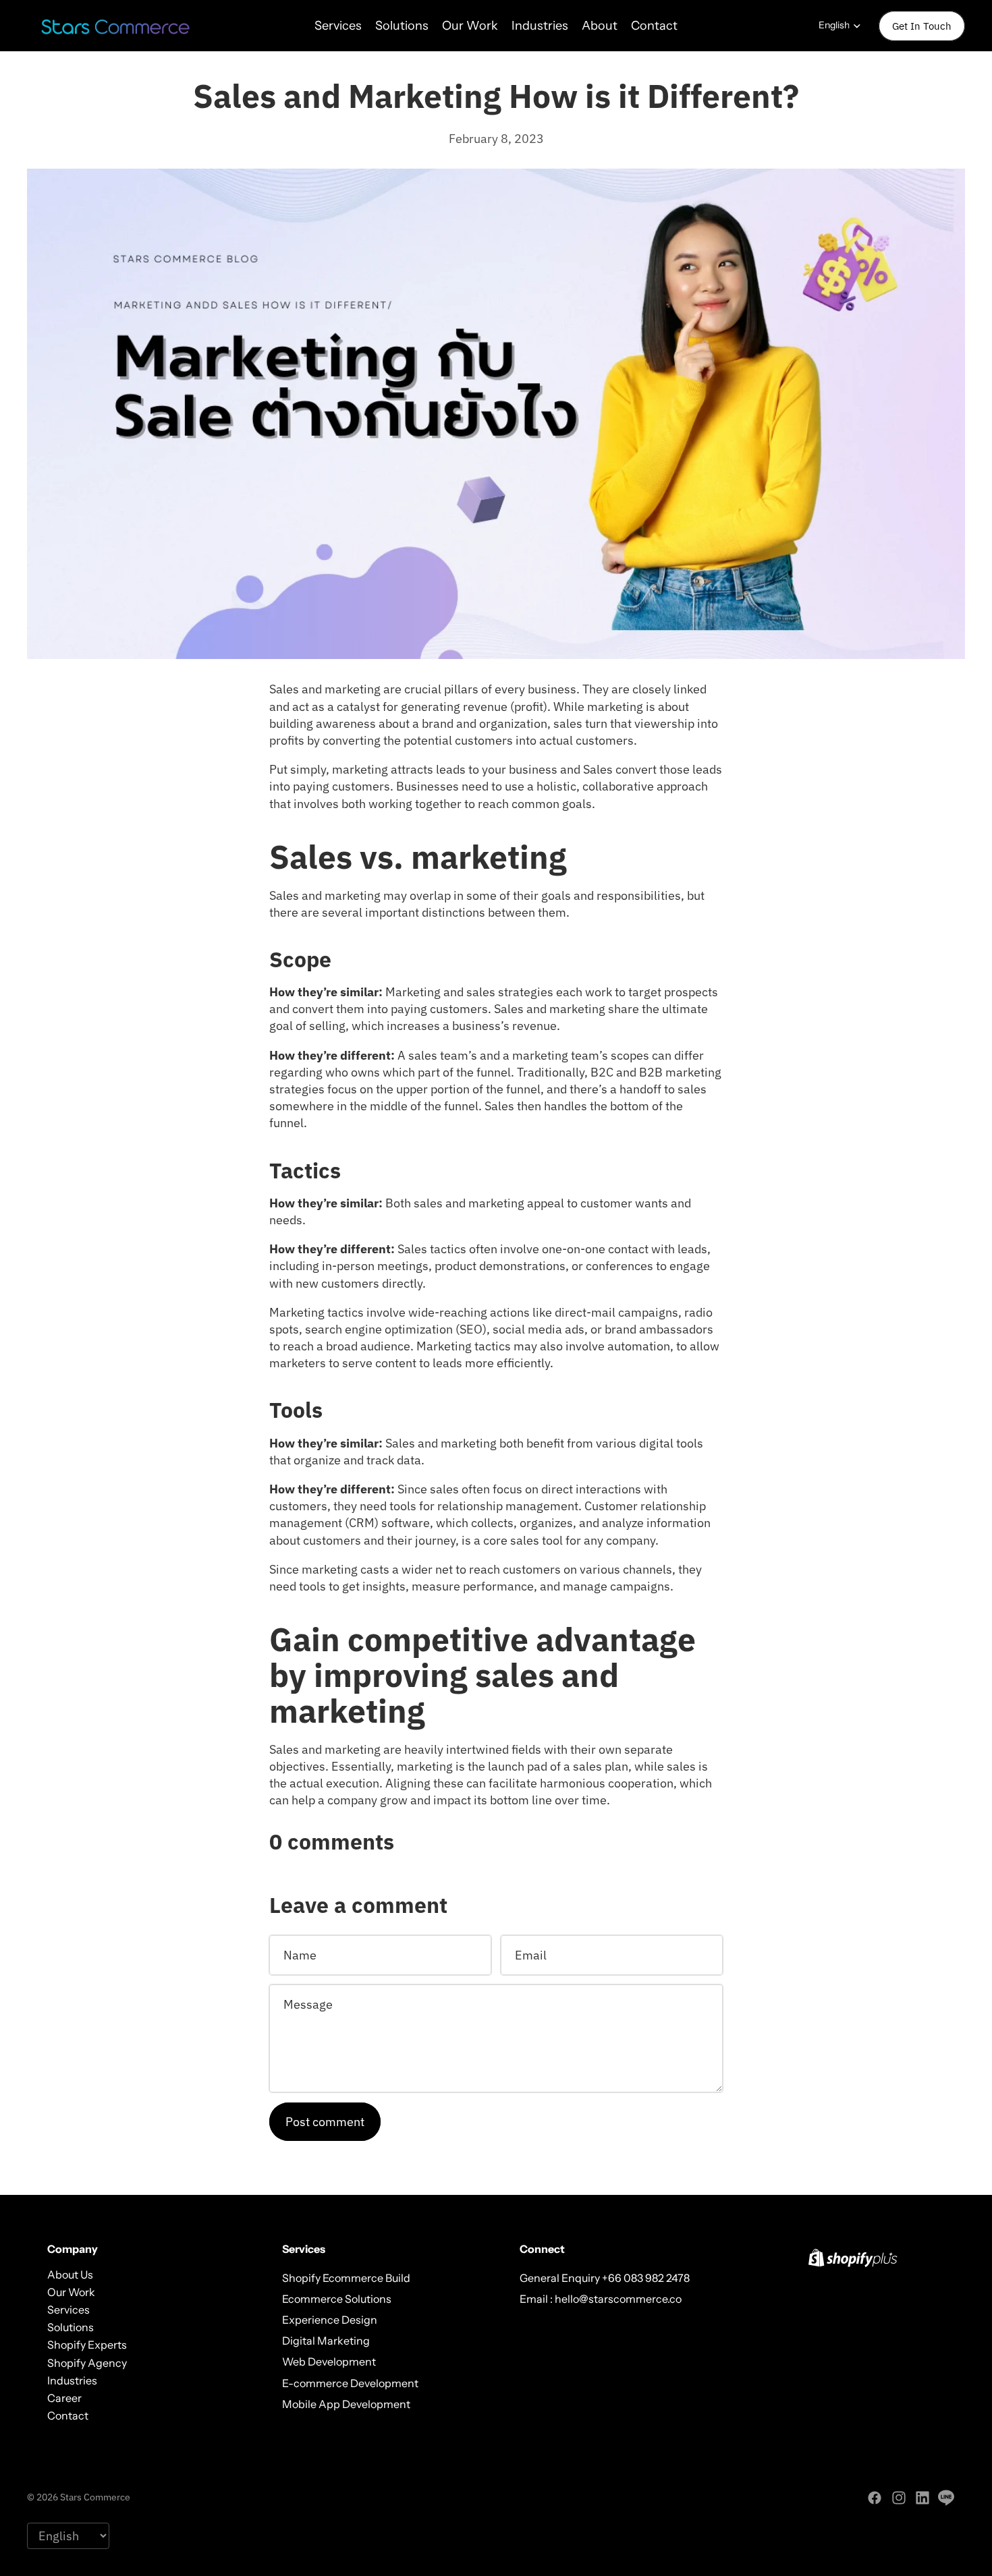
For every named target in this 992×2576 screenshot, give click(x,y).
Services (68, 2310)
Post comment (325, 2122)
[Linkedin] (922, 2498)
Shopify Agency (87, 2362)
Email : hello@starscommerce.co (601, 2299)
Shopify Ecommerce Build (346, 2277)
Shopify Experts (87, 2345)
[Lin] (946, 2498)
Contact (68, 2415)
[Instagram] (899, 2498)
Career (64, 2398)
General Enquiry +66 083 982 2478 (605, 2277)
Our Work (71, 2292)
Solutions (71, 2327)
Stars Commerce (95, 2497)
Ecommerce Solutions (337, 2299)
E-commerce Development (350, 2382)
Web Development (329, 2362)
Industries (72, 2380)
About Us (70, 2274)
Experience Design (330, 2320)
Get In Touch (922, 26)
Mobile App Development (346, 2404)
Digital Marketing (326, 2341)
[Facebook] (875, 2498)
